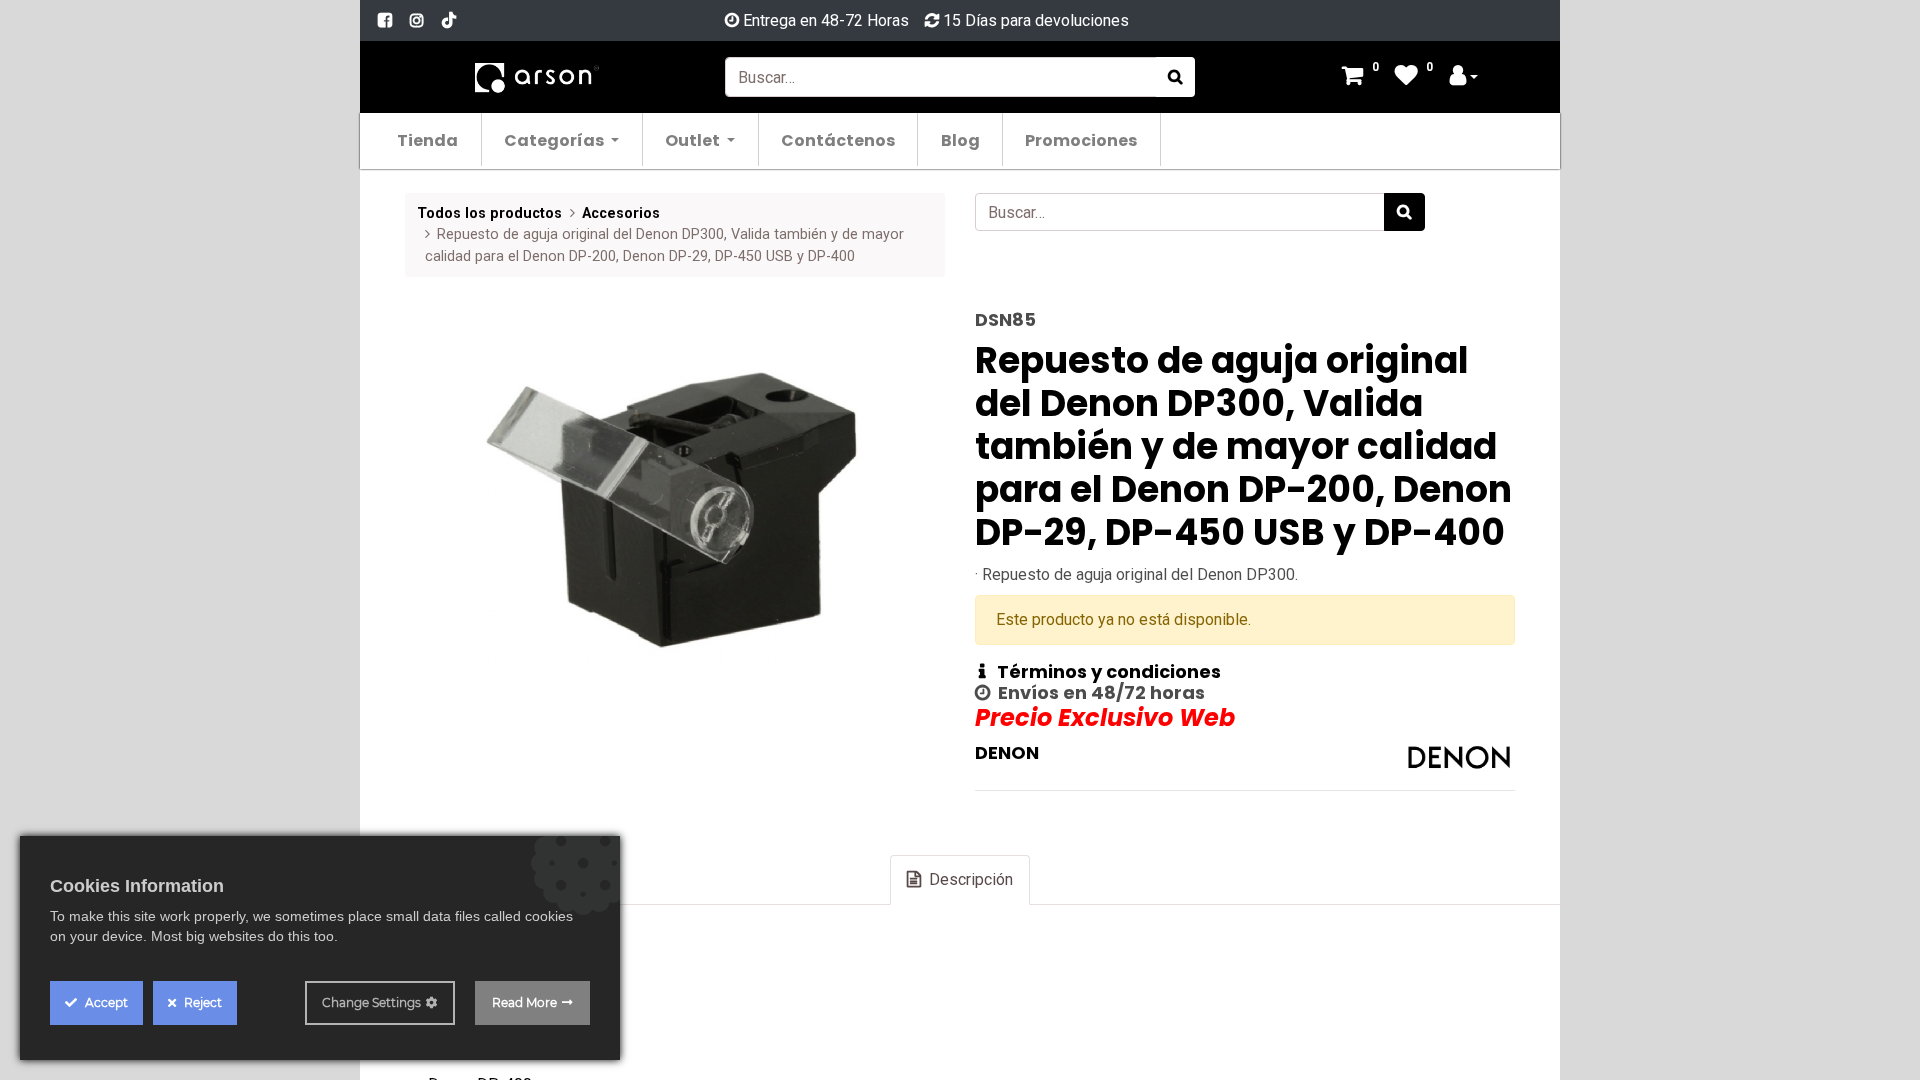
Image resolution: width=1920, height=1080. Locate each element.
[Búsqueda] (1175, 77)
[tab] (960, 880)
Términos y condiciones (1103, 671)
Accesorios (621, 213)
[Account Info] (1464, 77)
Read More (524, 1002)
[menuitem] (428, 139)
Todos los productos (489, 213)
